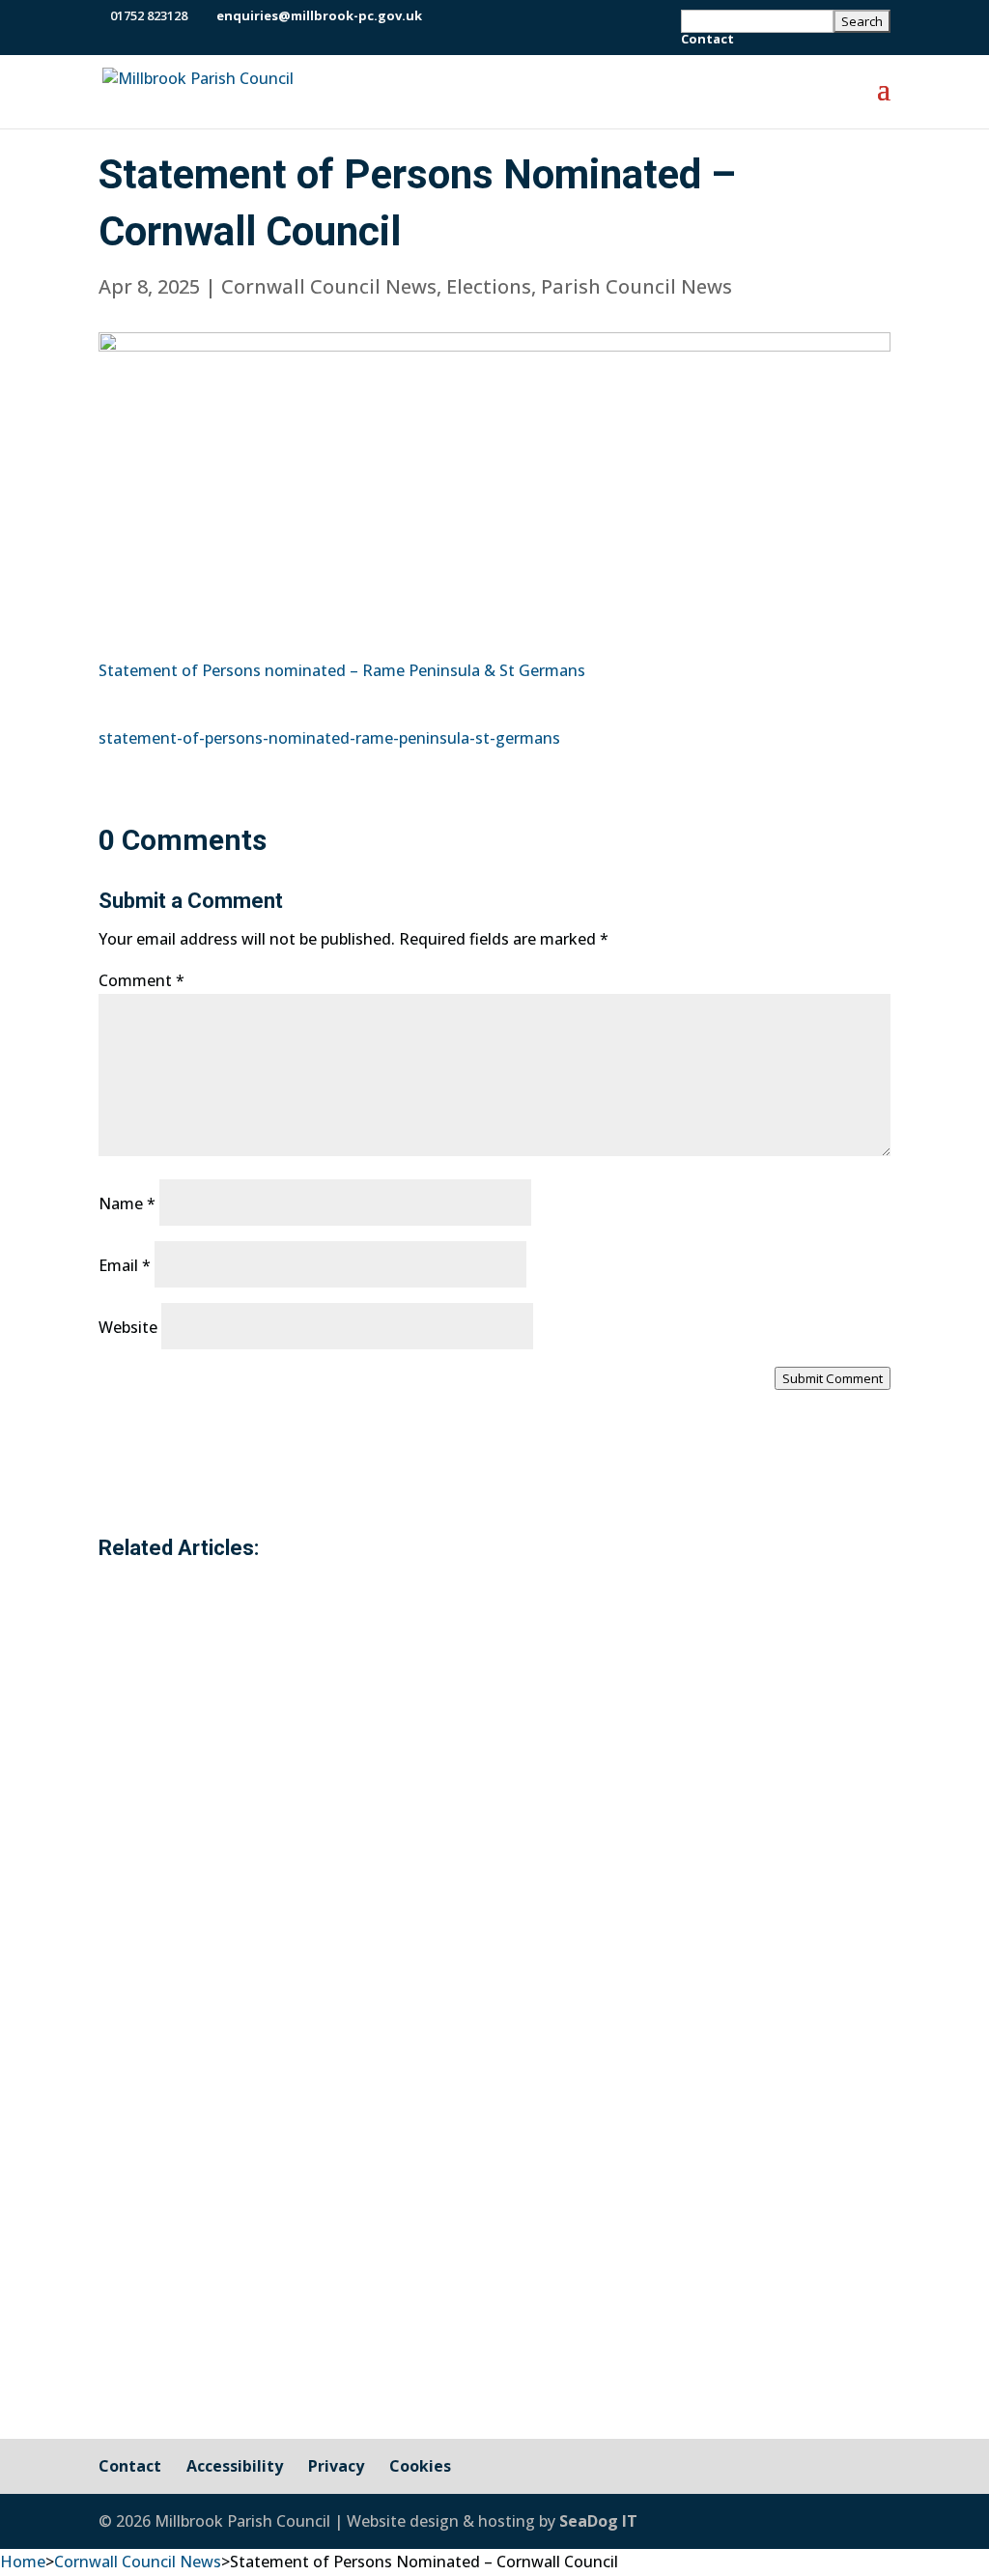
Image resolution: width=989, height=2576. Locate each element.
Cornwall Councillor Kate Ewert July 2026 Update (395, 1976)
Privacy (336, 2466)
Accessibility (235, 2466)
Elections (489, 286)
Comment (141, 980)
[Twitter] (466, 15)
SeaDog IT (598, 2521)
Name (127, 1203)
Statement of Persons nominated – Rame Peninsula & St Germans (342, 670)
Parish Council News (636, 286)
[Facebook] (441, 15)
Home (23, 2562)
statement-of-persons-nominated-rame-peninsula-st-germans (329, 738)
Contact (707, 40)
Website (128, 1327)
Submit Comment (833, 1378)
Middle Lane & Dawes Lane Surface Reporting (376, 2197)
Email (125, 1265)
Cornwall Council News (329, 286)
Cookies (420, 2466)
